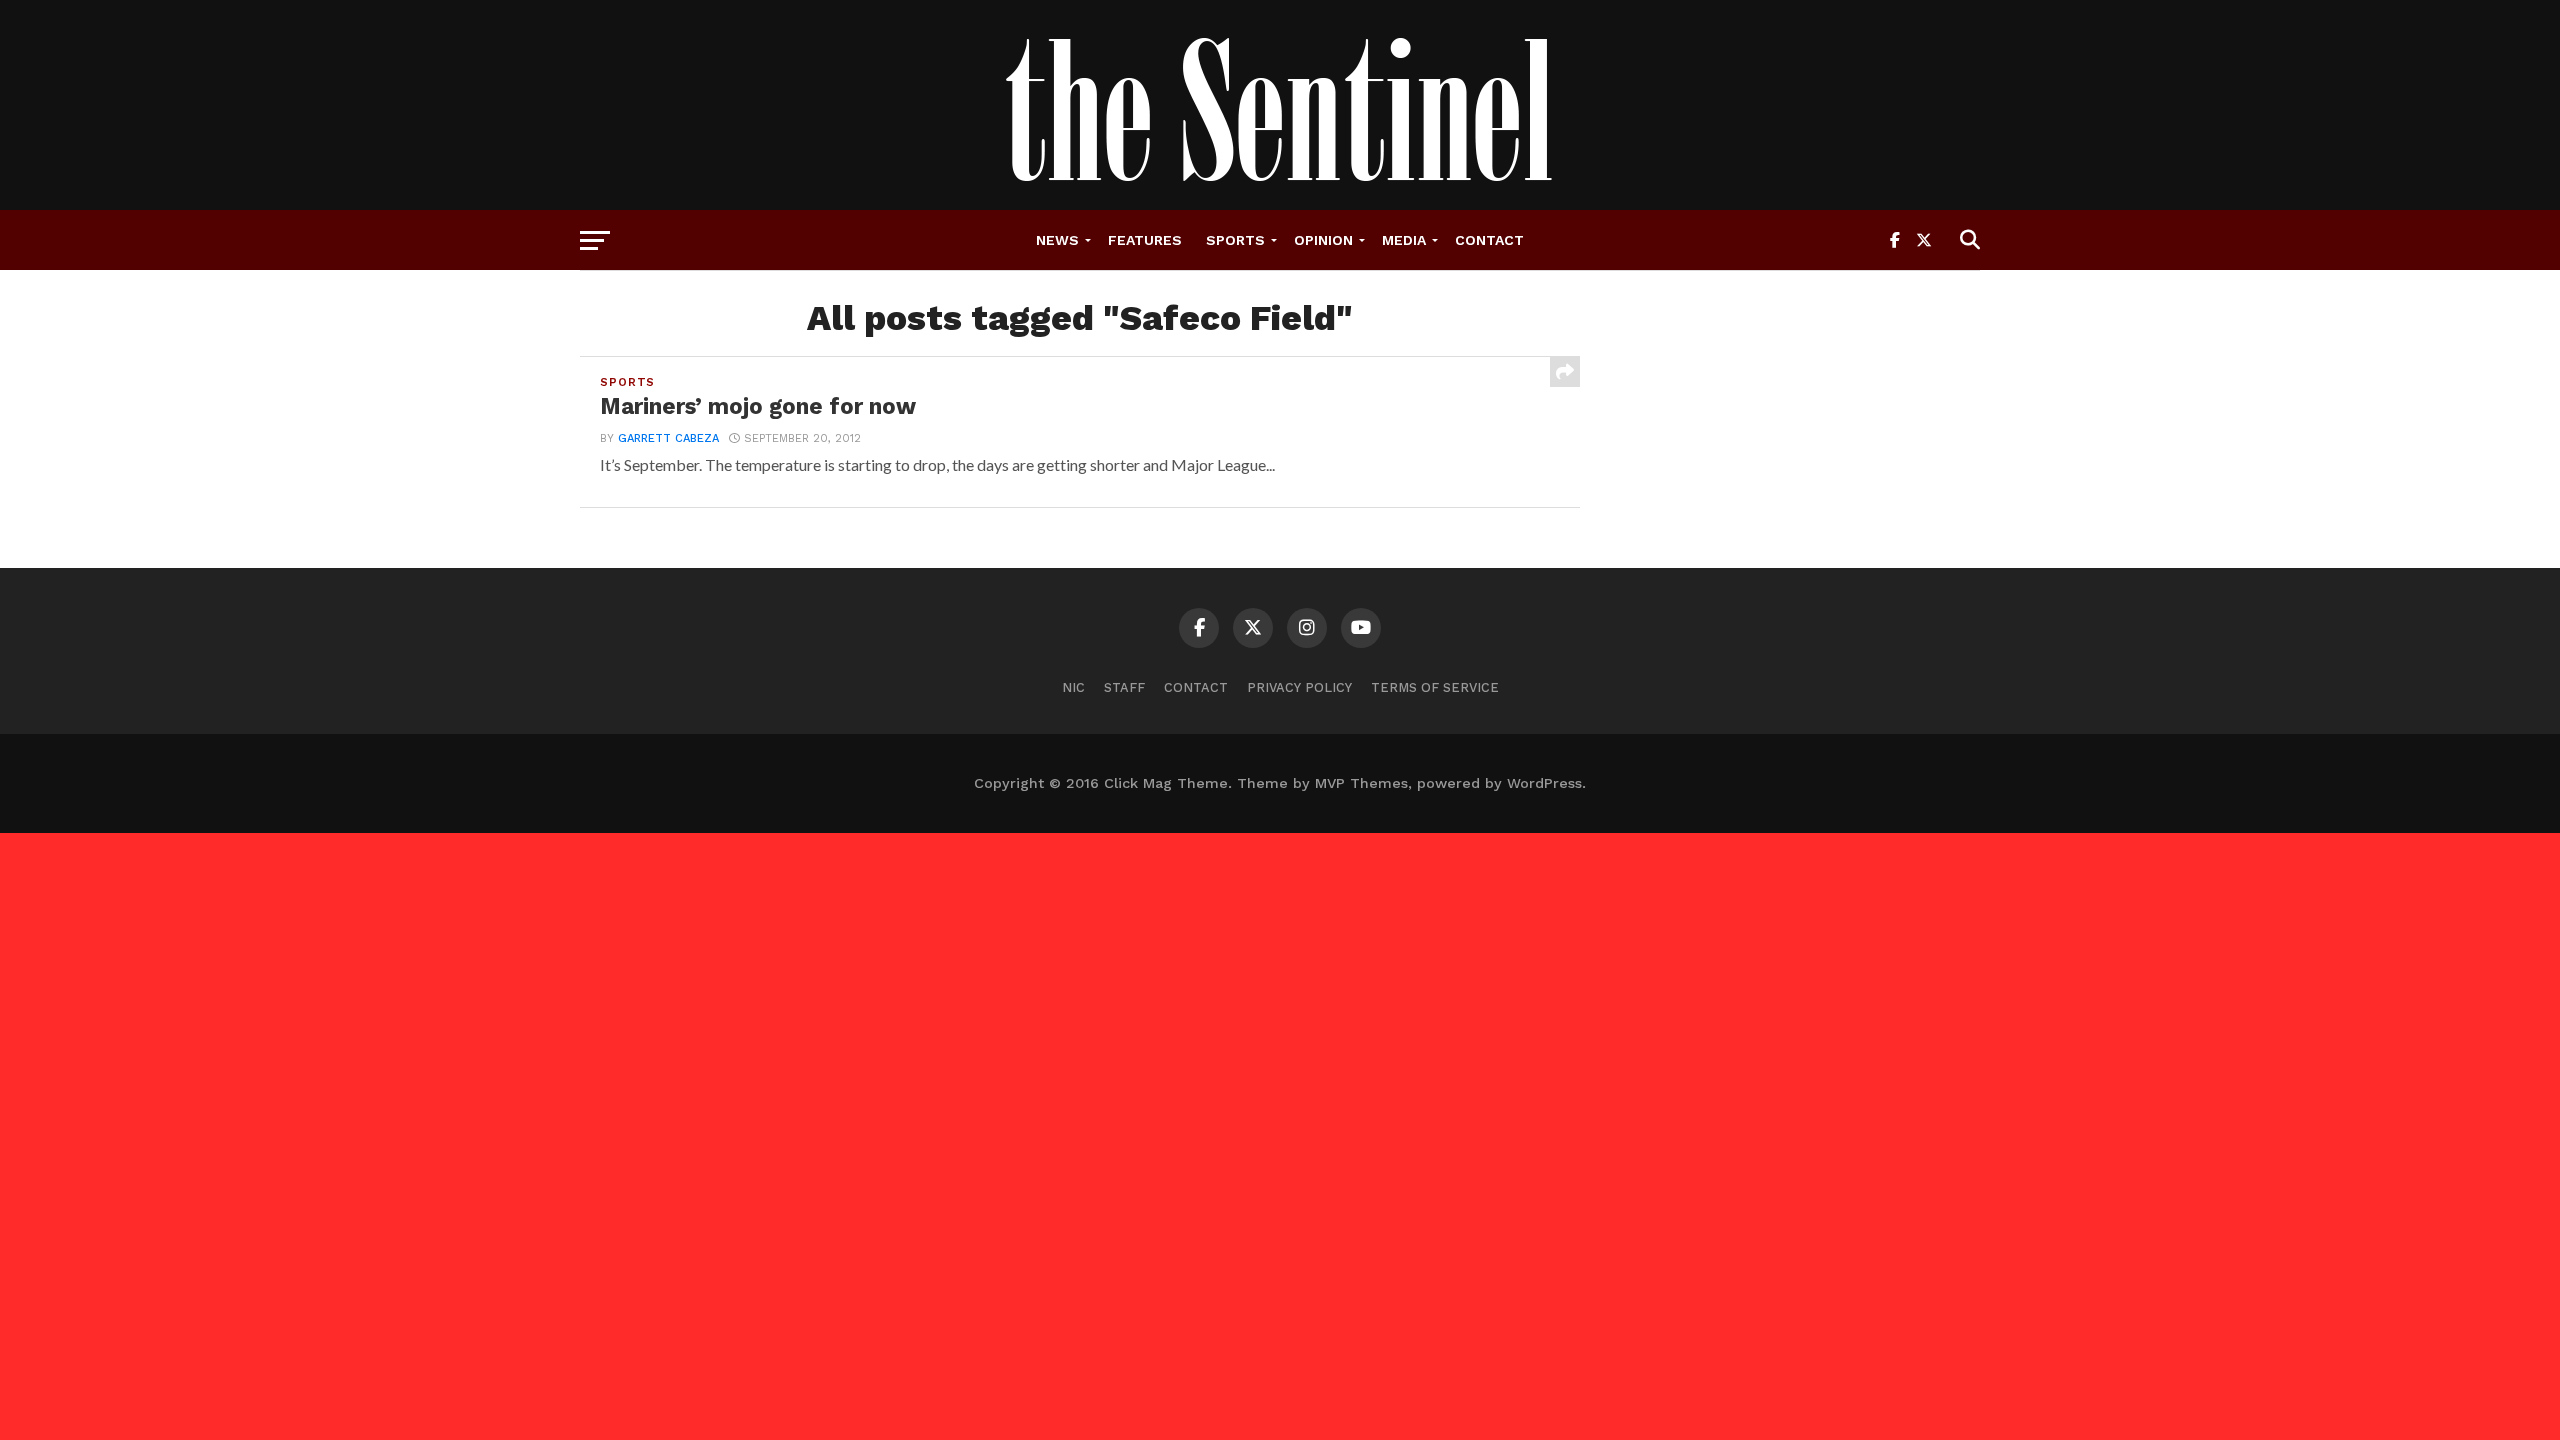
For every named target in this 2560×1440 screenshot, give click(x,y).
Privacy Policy (1299, 687)
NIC (1073, 687)
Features (1145, 240)
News (1057, 240)
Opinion (1323, 240)
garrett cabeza (668, 438)
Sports (1235, 240)
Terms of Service (1435, 687)
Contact (1489, 240)
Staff (1124, 687)
